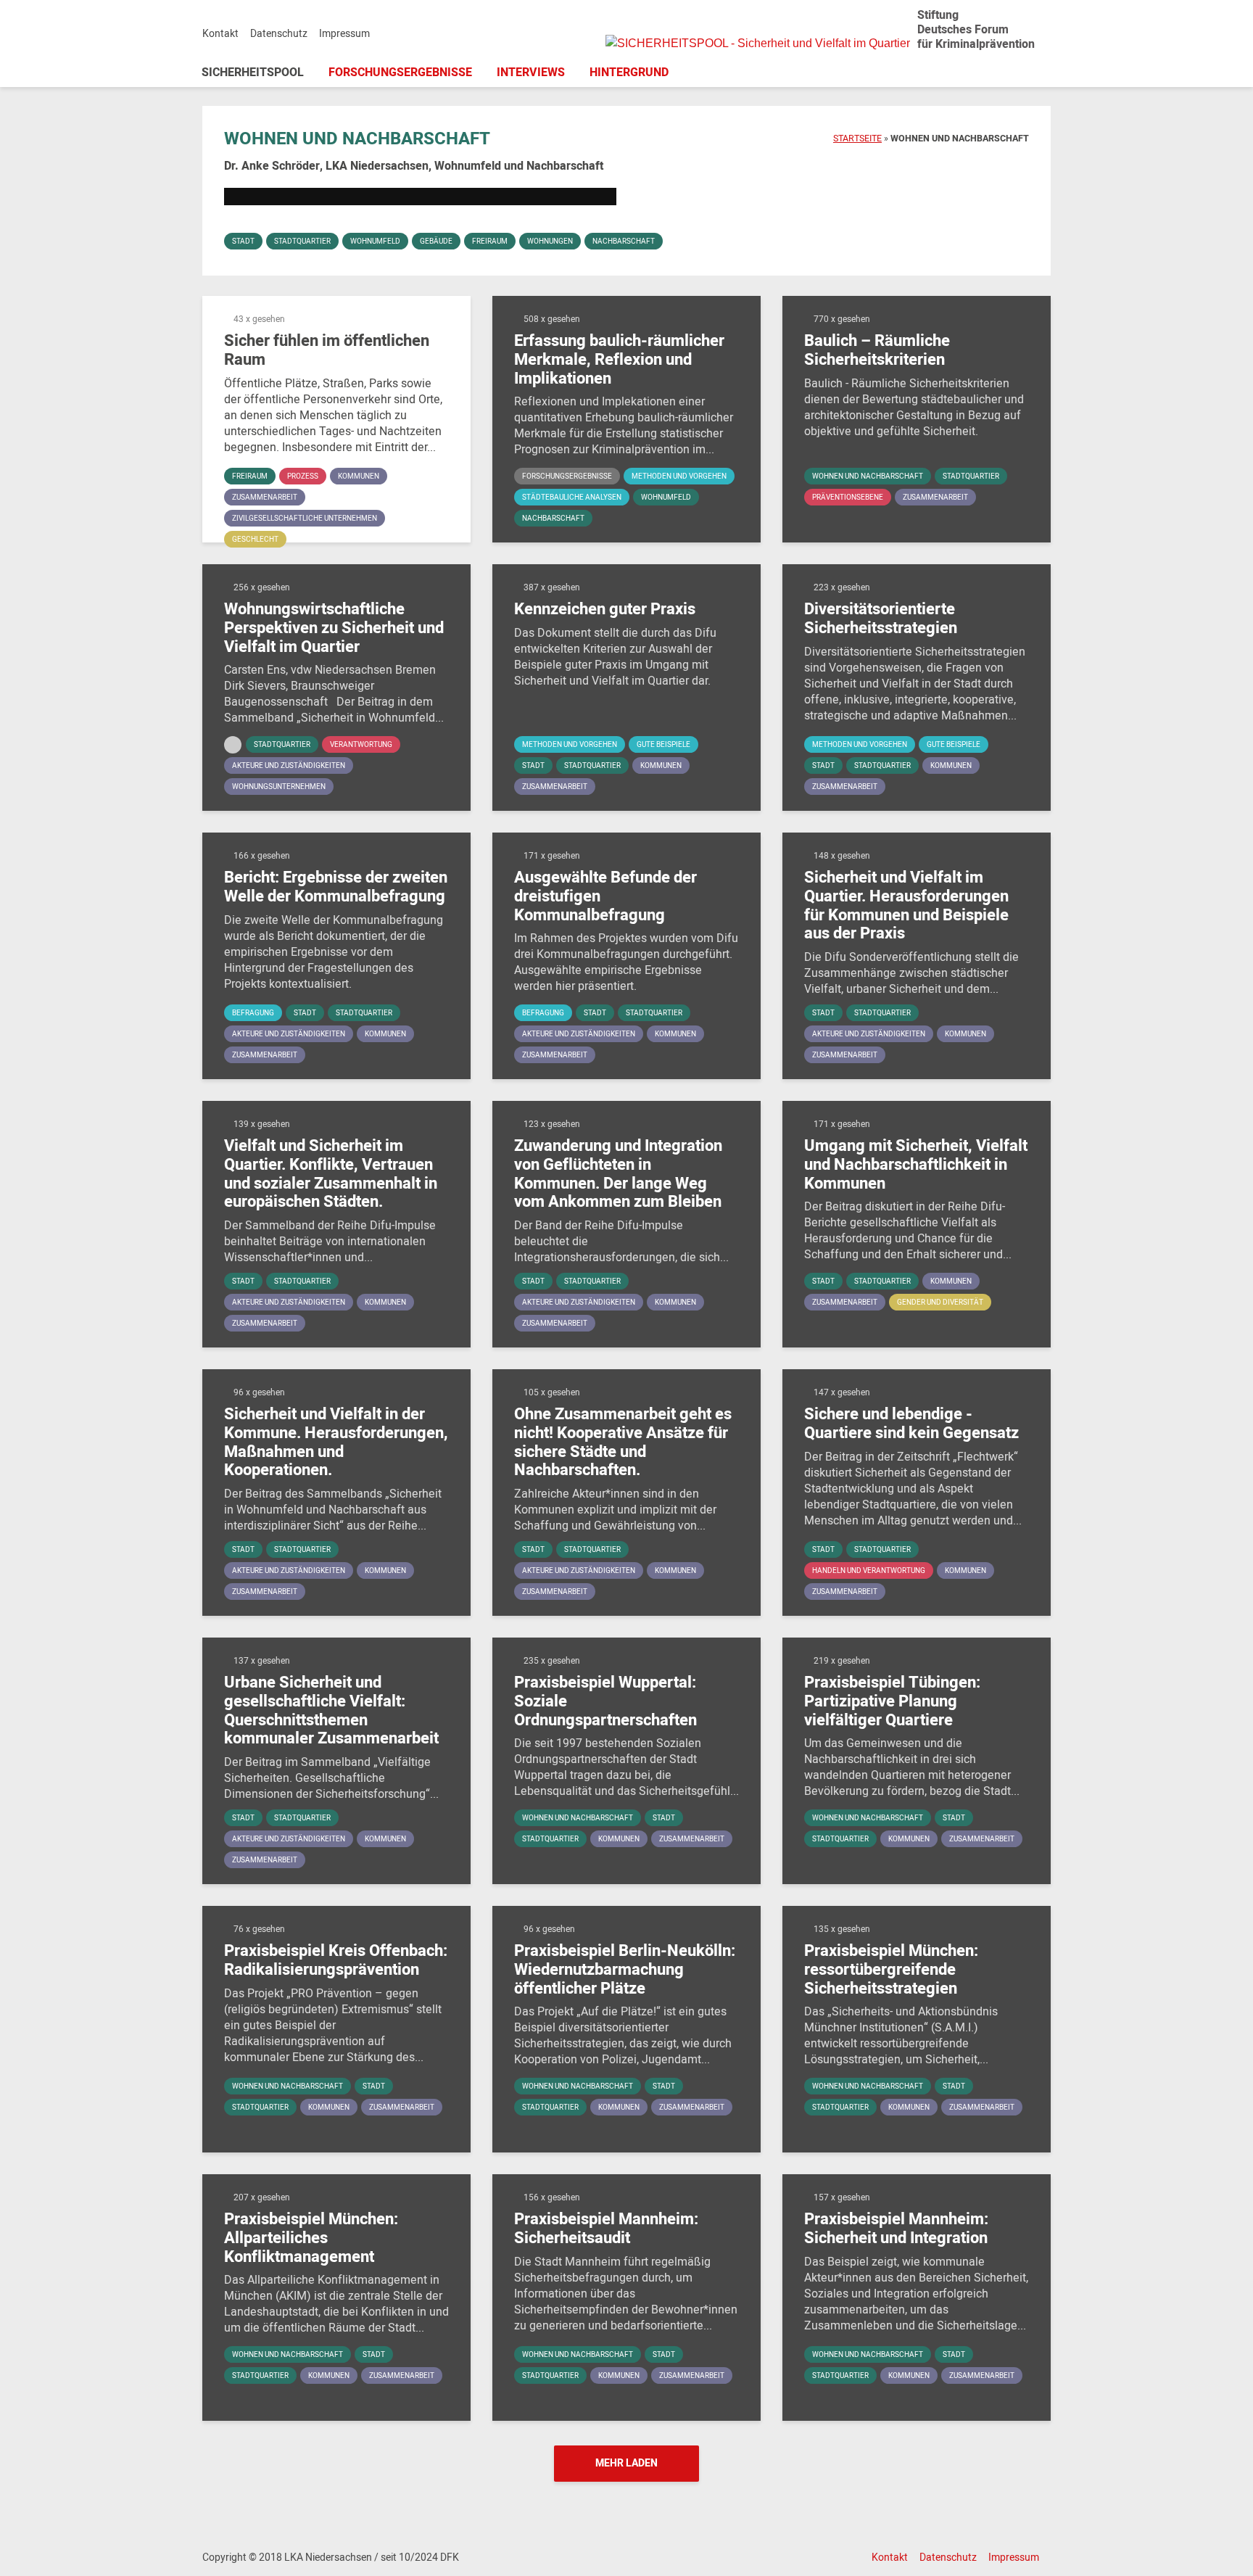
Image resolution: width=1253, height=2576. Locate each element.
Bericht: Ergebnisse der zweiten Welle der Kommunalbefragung (336, 887)
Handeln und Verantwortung (869, 1571)
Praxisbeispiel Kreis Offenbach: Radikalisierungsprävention (336, 1961)
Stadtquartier (302, 241)
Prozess (303, 476)
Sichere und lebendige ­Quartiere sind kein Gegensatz (911, 1424)
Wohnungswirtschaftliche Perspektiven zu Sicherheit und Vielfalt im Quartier (334, 628)
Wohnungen (550, 241)
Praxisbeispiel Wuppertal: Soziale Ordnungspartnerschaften (605, 1702)
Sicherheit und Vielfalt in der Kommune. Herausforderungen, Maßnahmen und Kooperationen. (336, 1442)
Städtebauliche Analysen (572, 498)
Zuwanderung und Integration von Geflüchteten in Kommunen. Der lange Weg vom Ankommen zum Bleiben (618, 1174)
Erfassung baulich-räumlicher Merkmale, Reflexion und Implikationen (619, 360)
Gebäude (436, 241)
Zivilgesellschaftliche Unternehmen (305, 519)
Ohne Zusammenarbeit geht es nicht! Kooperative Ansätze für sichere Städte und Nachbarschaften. (623, 1442)
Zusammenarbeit (265, 498)
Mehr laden (626, 2463)
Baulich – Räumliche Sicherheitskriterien (877, 351)
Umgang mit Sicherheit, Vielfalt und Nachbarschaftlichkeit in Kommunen (916, 1165)
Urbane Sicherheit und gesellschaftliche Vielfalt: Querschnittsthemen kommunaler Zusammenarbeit (331, 1711)
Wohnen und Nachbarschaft (868, 476)
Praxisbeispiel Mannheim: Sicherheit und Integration (896, 2229)
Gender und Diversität (940, 1303)
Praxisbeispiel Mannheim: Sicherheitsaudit (606, 2229)
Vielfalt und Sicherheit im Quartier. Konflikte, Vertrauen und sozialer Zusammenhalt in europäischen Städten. (331, 1174)
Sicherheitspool (253, 73)
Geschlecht (255, 540)
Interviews (531, 73)
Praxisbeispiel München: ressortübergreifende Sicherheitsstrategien (891, 1970)
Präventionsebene (848, 498)
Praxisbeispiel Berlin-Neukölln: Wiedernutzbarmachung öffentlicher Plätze (625, 1970)
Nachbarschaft (624, 241)
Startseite (857, 139)
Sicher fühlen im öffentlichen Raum (327, 351)
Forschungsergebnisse (400, 73)
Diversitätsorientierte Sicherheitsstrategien (881, 619)
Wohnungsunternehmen (279, 787)
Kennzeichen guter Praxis (605, 610)
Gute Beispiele (663, 745)
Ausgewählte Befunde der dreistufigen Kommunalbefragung (605, 897)
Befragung (253, 1013)
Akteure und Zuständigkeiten (289, 766)
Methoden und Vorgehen (679, 476)
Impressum (344, 34)
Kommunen (359, 476)
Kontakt (220, 34)
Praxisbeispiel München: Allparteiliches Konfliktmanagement (311, 2238)
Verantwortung (361, 745)
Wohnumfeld (375, 241)
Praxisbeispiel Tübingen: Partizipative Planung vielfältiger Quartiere (892, 1702)
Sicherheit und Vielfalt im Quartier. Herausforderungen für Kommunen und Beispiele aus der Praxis (906, 906)
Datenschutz (279, 34)
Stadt (243, 241)
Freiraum (490, 241)
